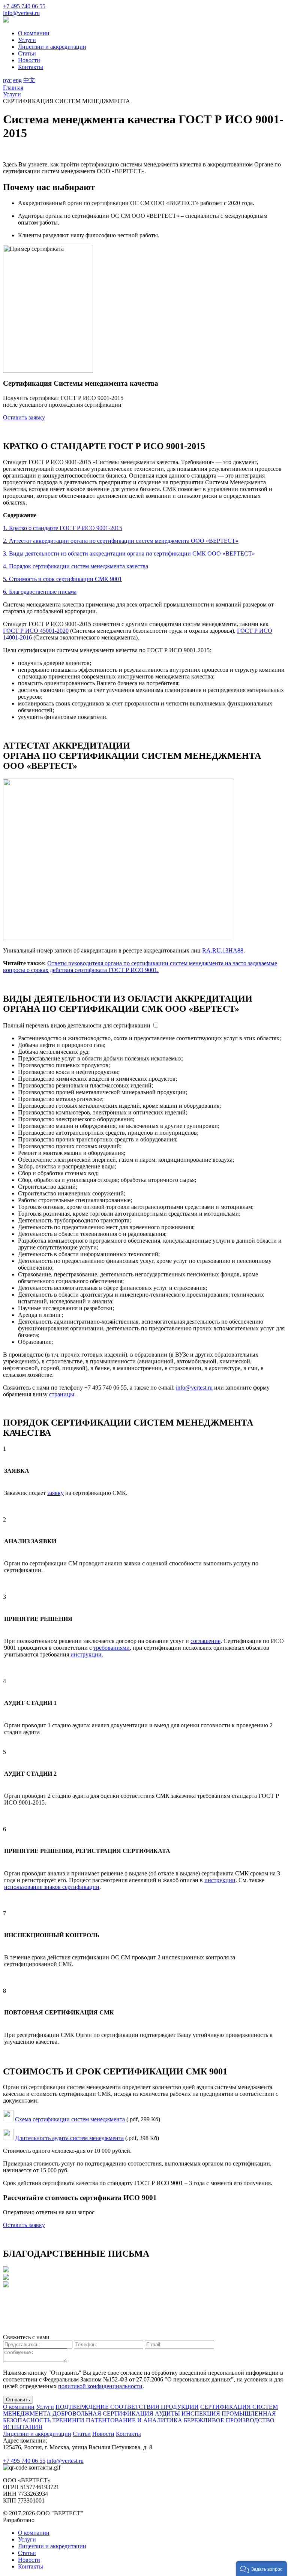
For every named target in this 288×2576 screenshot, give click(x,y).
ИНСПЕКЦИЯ (201, 2414)
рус (7, 80)
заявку (55, 1493)
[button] (261, 2569)
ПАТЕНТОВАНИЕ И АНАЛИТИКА (134, 2420)
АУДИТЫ (167, 2414)
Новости (29, 60)
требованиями (112, 1648)
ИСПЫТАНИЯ (23, 2427)
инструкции (86, 1654)
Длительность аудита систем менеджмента (69, 2138)
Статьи (27, 53)
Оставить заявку (24, 417)
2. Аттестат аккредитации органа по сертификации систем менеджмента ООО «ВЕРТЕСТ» (121, 541)
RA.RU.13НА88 (223, 950)
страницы (62, 1394)
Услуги (27, 40)
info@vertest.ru (21, 13)
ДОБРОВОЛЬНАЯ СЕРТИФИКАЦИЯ (103, 2414)
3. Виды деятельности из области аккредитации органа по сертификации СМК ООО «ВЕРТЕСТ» (129, 553)
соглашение (205, 1641)
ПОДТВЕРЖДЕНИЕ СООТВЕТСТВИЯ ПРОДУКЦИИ (127, 2407)
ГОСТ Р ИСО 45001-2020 (36, 631)
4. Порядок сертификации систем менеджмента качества (76, 566)
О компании (34, 33)
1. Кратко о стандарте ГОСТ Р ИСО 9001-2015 (63, 528)
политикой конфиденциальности (100, 2386)
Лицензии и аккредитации (52, 47)
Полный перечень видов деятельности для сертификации (77, 1025)
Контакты (31, 67)
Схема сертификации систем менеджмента (70, 2119)
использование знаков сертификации (52, 1887)
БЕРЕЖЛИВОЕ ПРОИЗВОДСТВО (229, 2420)
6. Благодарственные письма (40, 592)
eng (17, 80)
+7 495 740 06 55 (24, 6)
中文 (29, 80)
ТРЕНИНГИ (68, 2420)
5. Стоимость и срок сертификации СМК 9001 (62, 579)
